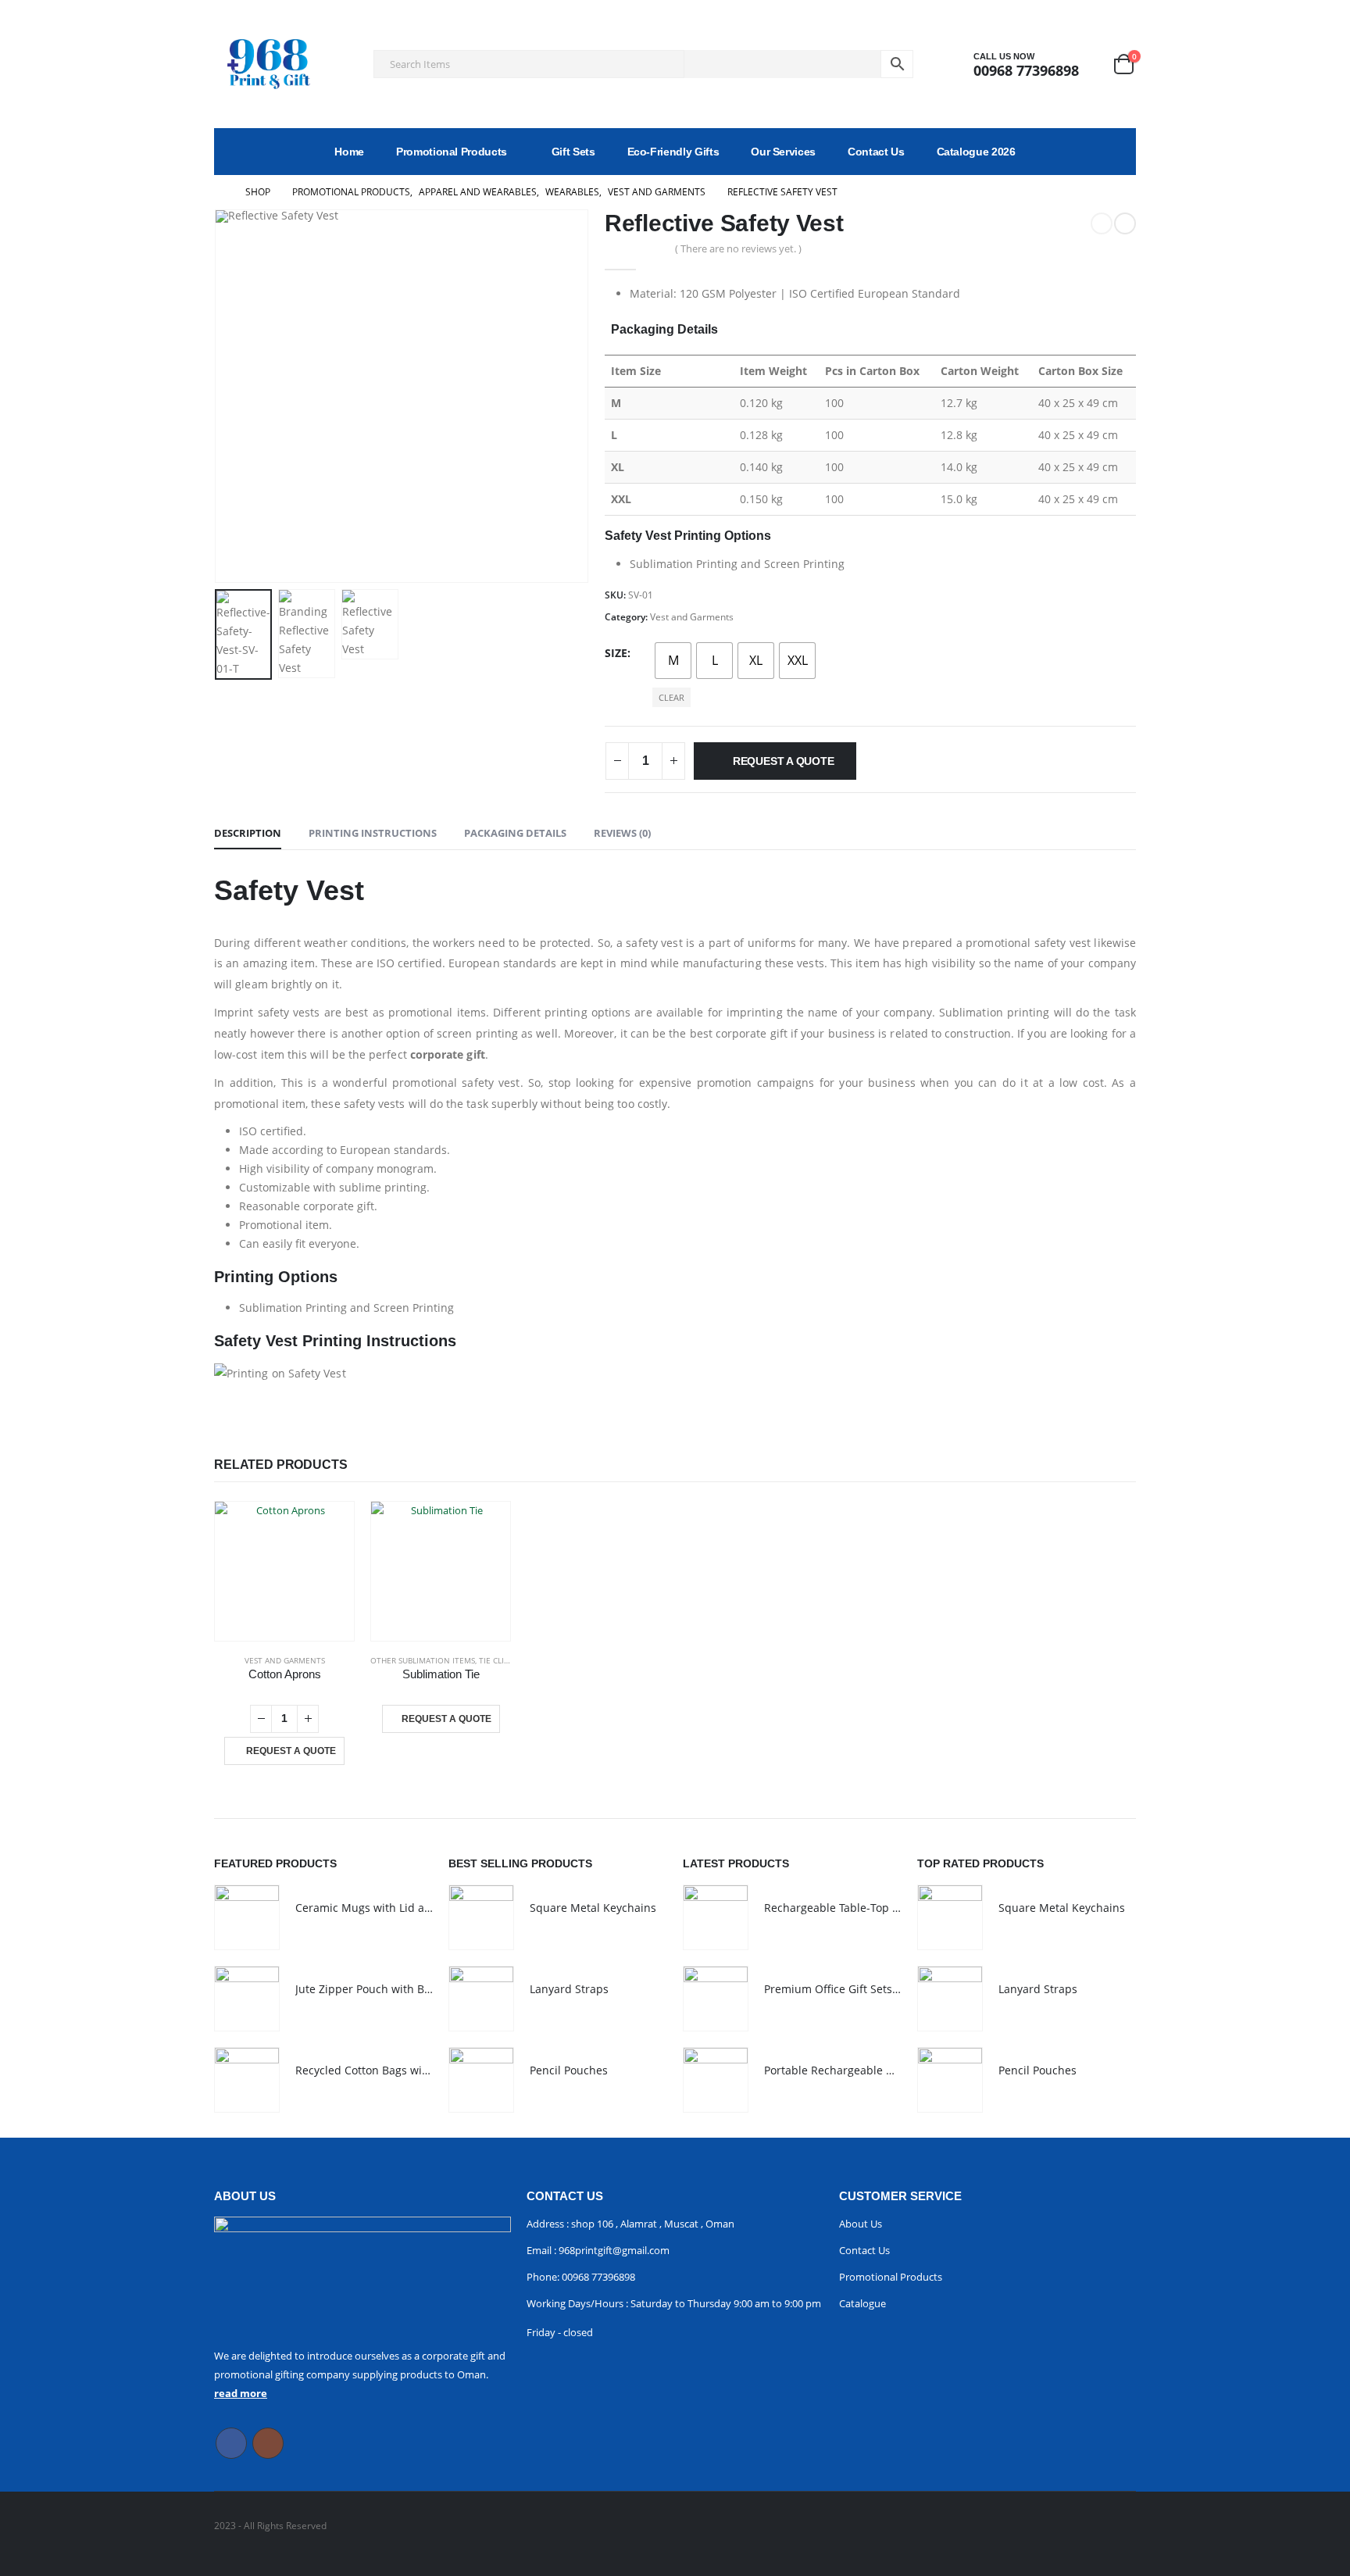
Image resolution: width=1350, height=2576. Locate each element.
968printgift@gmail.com (613, 2250)
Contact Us (876, 152)
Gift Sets (573, 152)
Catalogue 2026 (976, 152)
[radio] (673, 661)
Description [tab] (248, 833)
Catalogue (862, 2303)
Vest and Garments (692, 617)
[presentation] (218, 396)
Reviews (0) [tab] (622, 833)
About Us (861, 2224)
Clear (671, 697)
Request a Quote (784, 761)
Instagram (268, 2443)
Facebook (231, 2443)
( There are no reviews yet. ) (738, 248)
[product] (284, 1571)
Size (616, 653)
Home (349, 152)
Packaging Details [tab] (515, 833)
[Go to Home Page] (219, 192)
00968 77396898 (598, 2277)
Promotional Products (452, 152)
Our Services (783, 152)
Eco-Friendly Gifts (673, 152)
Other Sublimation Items (423, 1660)
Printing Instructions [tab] (373, 833)
